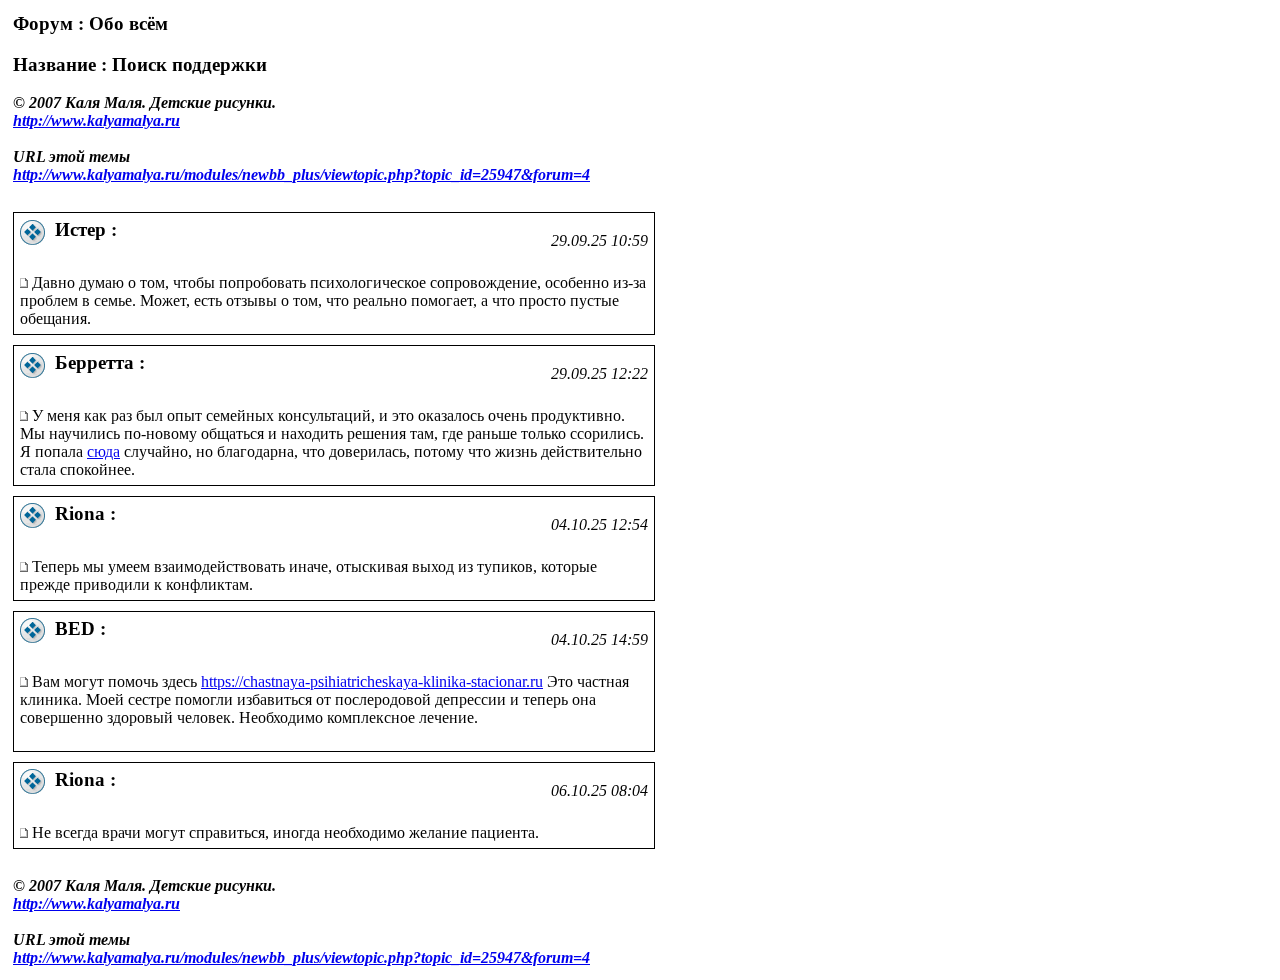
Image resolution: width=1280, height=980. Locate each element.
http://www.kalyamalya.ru (96, 120)
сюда (103, 451)
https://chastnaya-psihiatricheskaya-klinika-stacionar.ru (372, 681)
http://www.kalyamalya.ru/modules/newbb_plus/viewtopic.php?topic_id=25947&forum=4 (301, 174)
